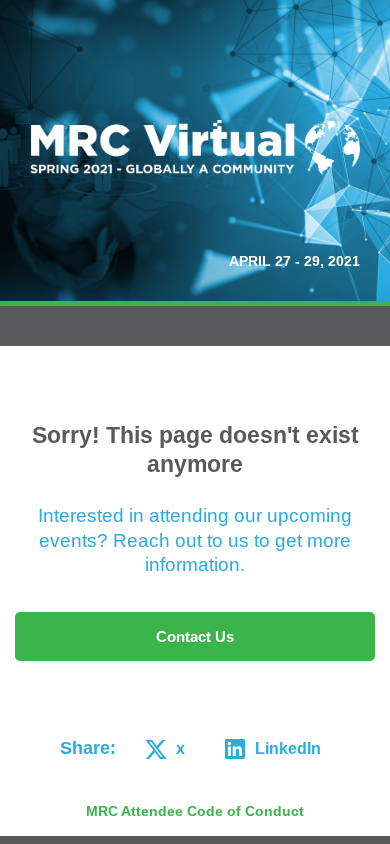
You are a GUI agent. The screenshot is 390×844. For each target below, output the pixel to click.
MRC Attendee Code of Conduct (195, 811)
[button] (161, 749)
